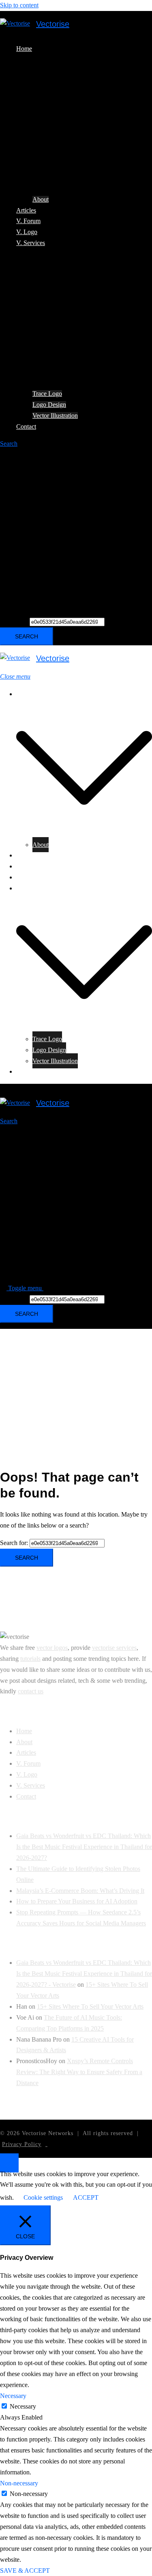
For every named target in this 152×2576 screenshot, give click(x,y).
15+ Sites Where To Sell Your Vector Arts (90, 2006)
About (41, 199)
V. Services (31, 243)
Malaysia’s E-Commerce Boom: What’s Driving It (80, 1891)
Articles (26, 210)
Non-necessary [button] (19, 2483)
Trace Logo (47, 394)
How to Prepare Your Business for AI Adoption (77, 1901)
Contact (26, 426)
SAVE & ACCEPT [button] (25, 2571)
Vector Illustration (55, 416)
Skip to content (19, 5)
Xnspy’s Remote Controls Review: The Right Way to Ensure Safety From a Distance (79, 2072)
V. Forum (28, 221)
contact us (31, 1691)
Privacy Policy (22, 2144)
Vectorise (53, 24)
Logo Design (49, 405)
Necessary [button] (13, 2396)
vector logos (52, 1648)
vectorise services (114, 1648)
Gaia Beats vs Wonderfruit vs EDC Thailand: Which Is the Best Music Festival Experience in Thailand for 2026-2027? (84, 1847)
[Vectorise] (15, 24)
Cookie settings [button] (43, 2197)
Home (24, 49)
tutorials (30, 1659)
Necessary (23, 2406)
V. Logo (27, 232)
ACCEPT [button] (86, 2197)
